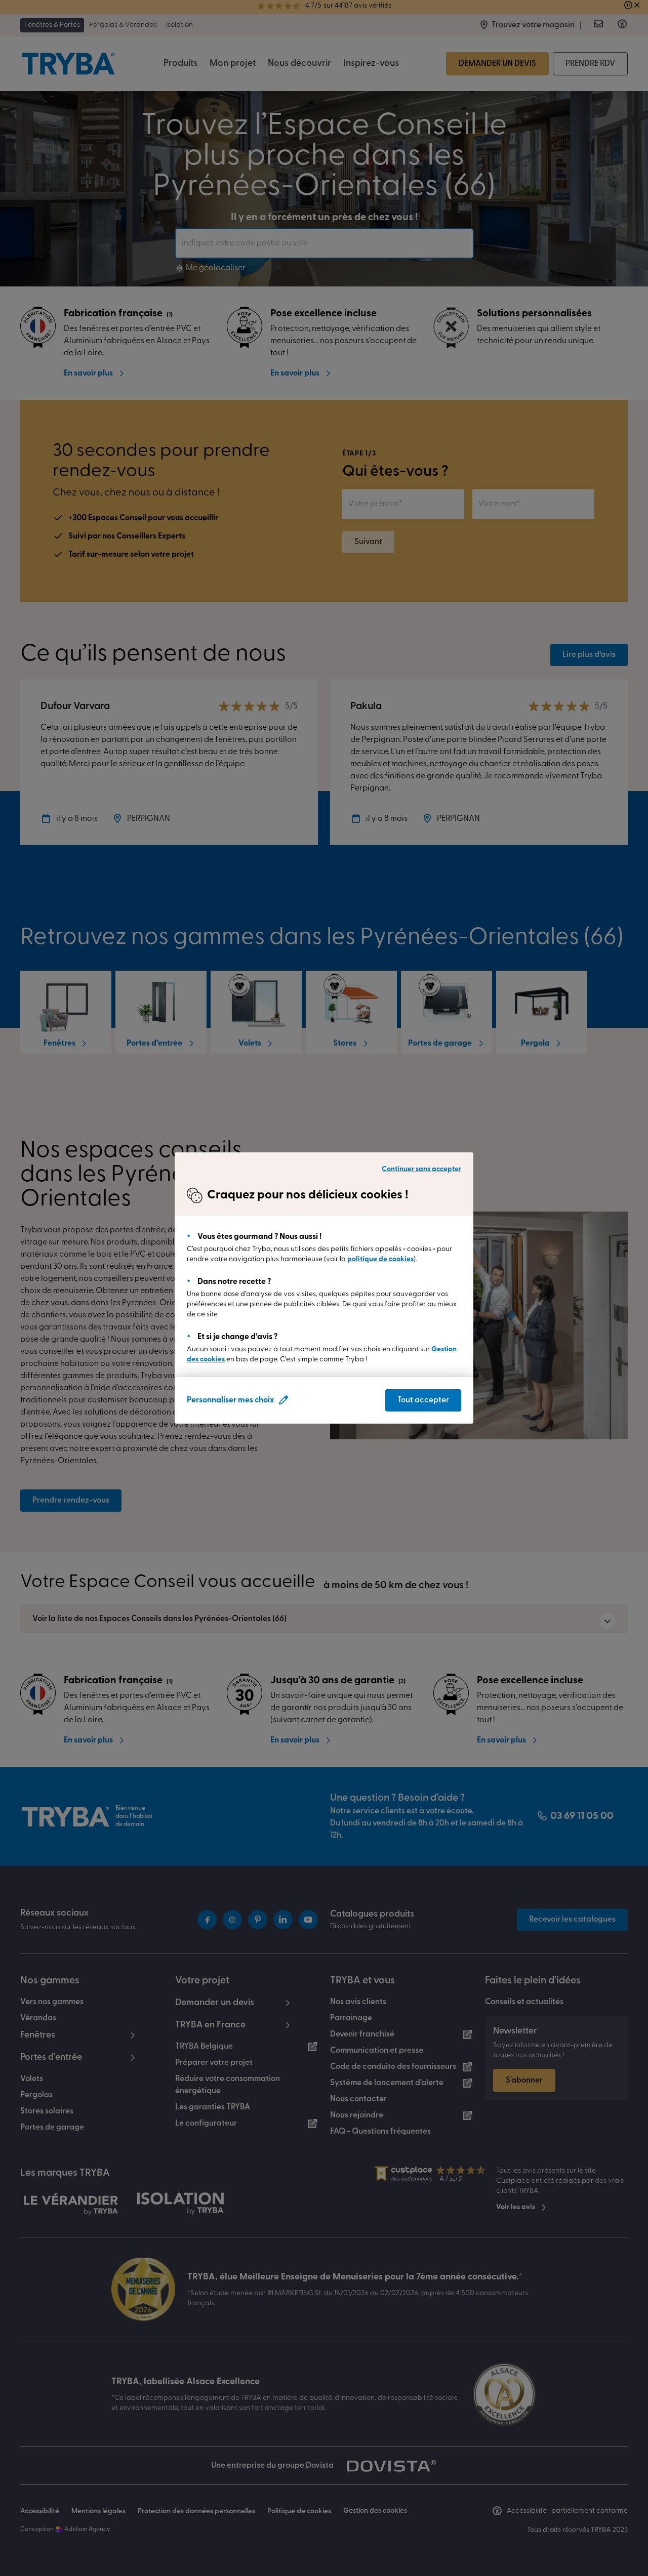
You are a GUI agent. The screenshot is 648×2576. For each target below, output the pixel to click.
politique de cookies (380, 1259)
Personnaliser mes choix (230, 1400)
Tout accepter (423, 1400)
